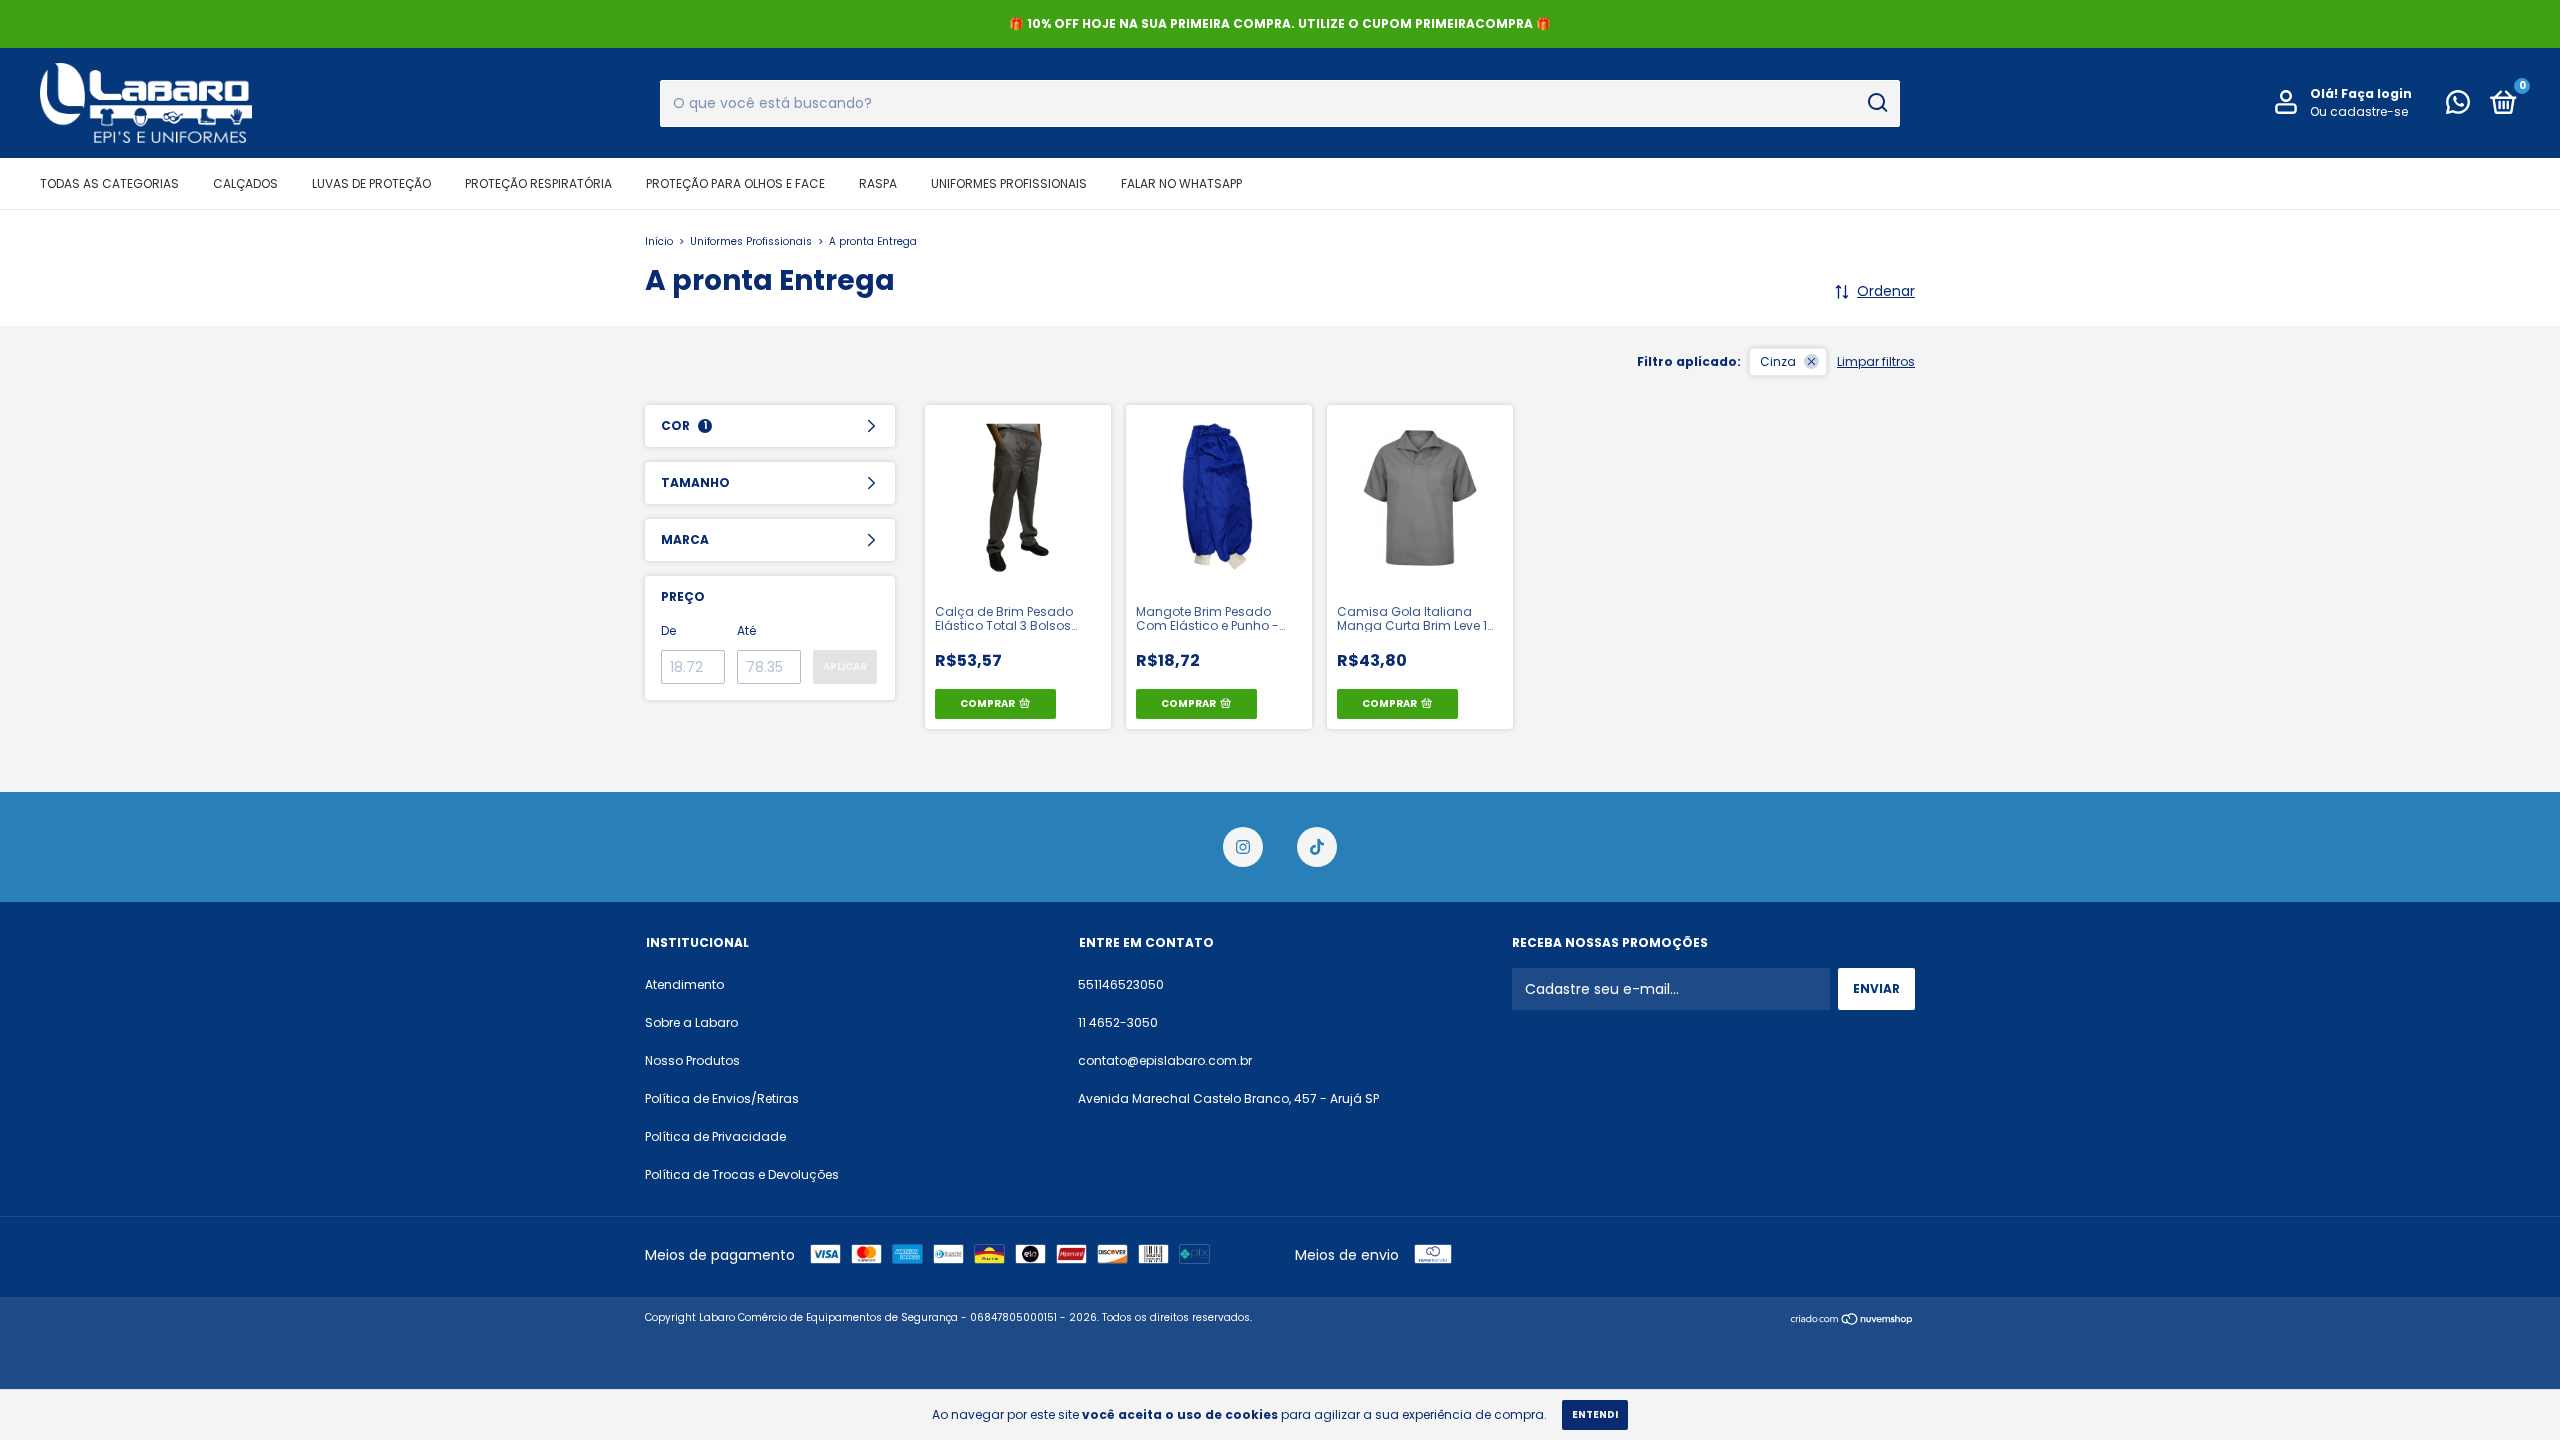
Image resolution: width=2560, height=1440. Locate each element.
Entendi (1595, 1414)
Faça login (2376, 93)
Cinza (1778, 361)
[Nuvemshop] (1852, 1320)
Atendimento (684, 984)
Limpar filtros (1876, 361)
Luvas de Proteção (371, 183)
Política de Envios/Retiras (722, 1098)
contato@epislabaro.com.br (1165, 1060)
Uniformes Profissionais (1009, 183)
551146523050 (1121, 984)
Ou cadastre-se (2359, 111)
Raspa (878, 183)
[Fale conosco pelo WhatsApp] (2458, 106)
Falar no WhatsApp (1181, 183)
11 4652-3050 (1118, 1022)
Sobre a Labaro (691, 1022)
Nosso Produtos (692, 1060)
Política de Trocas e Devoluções (742, 1174)
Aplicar (845, 666)
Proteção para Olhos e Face (735, 183)
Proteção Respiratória (538, 183)
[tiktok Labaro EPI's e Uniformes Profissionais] (1317, 847)
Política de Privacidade (715, 1136)
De (668, 630)
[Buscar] (1876, 103)
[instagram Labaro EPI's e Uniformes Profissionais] (1243, 847)
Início (659, 241)
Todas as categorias (109, 183)
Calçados (245, 183)
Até (746, 630)
